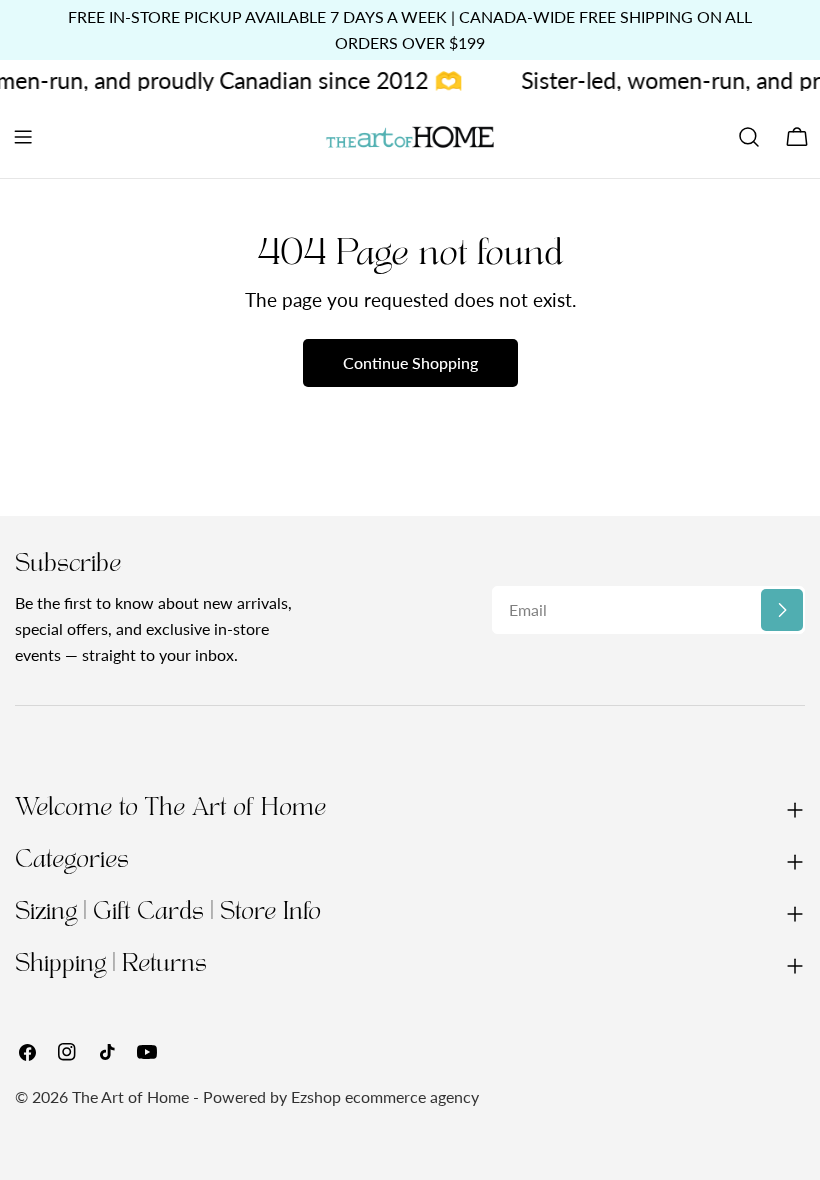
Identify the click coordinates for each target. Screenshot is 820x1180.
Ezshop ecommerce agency (385, 1096)
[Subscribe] (782, 610)
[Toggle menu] (23, 137)
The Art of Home (130, 1096)
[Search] (749, 137)
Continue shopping (410, 362)
